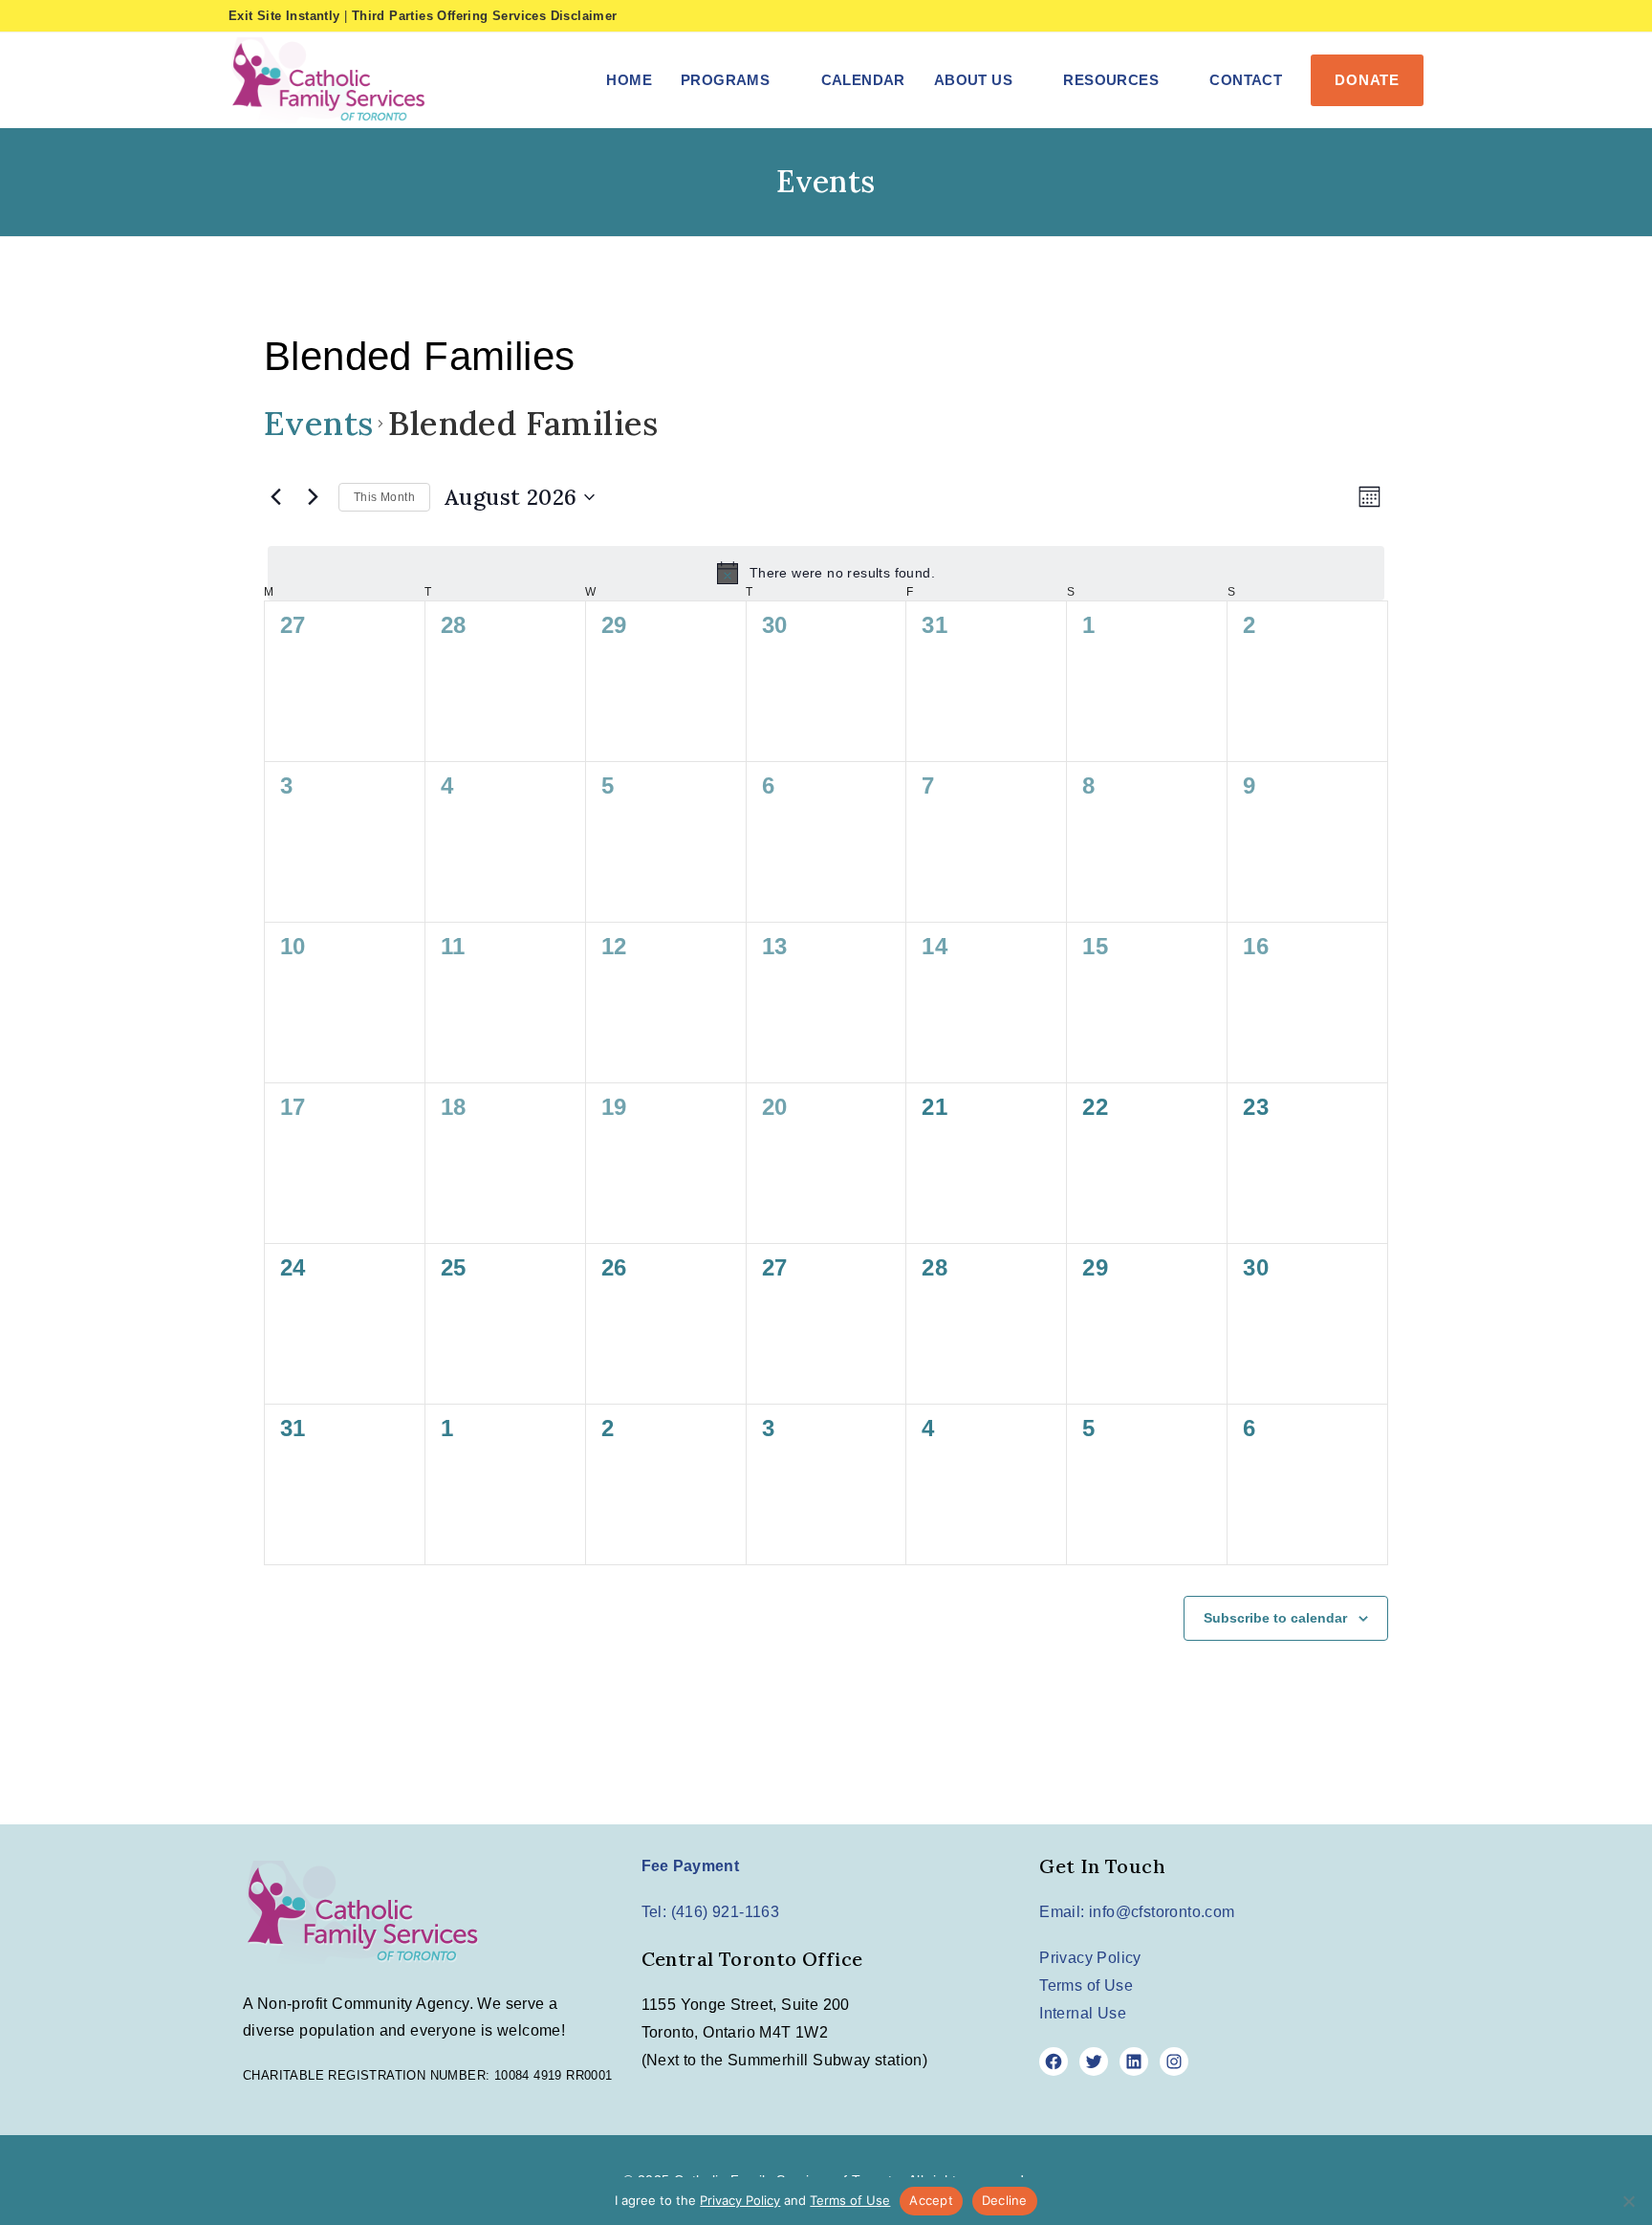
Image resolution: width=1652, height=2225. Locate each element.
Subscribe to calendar (1275, 1618)
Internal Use (1083, 2013)
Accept (931, 2200)
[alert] (826, 573)
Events (318, 423)
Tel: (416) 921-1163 (711, 1912)
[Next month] (313, 497)
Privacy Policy (1090, 1958)
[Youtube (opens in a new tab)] (1413, 16)
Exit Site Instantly (284, 16)
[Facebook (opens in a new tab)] (1356, 16)
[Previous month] (275, 497)
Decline (1005, 2200)
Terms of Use (1086, 1985)
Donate (1367, 80)
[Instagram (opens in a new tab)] (1386, 16)
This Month (384, 497)
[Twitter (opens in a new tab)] (1324, 16)
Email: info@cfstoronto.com (1137, 1912)
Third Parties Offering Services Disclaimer (485, 16)
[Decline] (1628, 2201)
